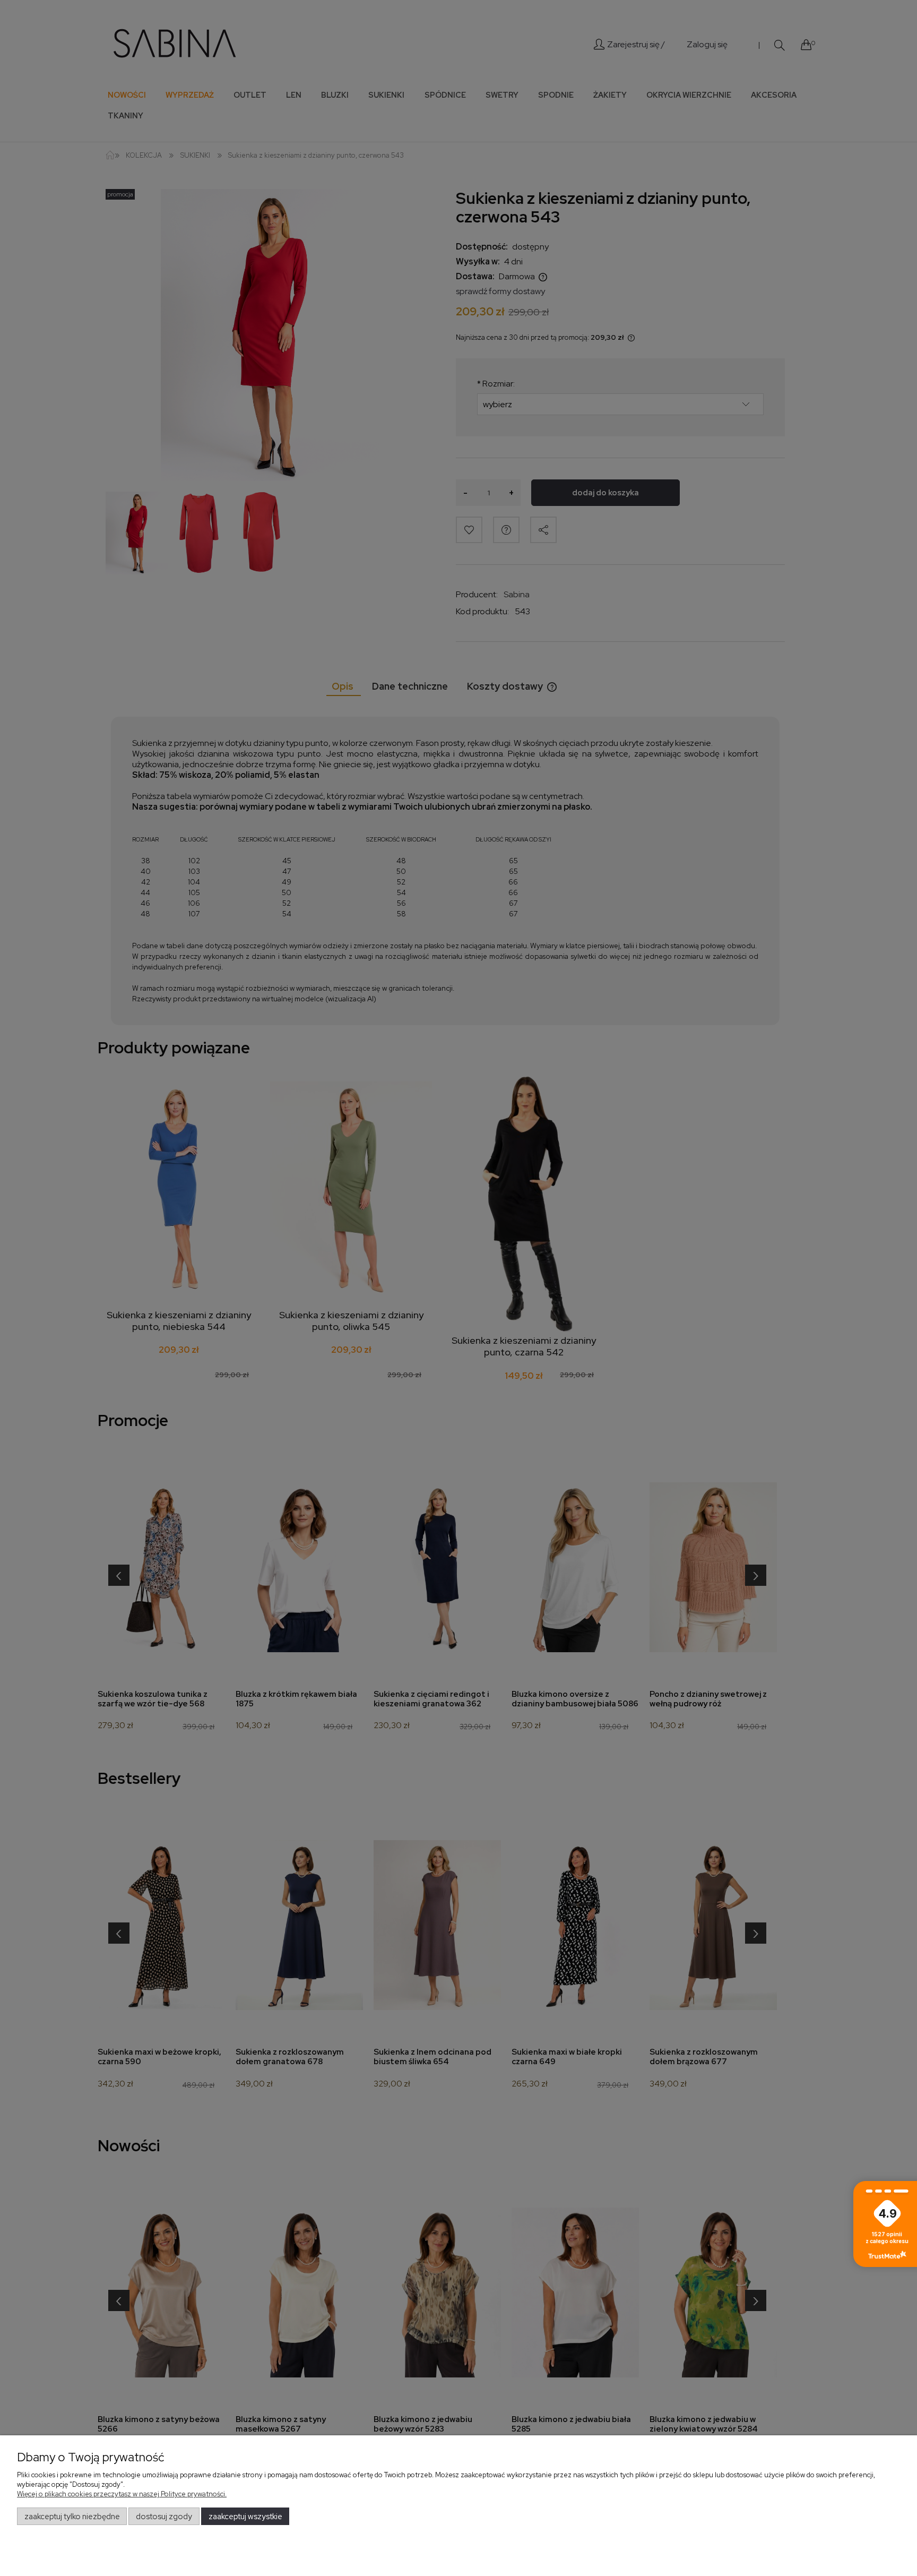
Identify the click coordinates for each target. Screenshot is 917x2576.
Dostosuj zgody (164, 2517)
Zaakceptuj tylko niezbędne (72, 2517)
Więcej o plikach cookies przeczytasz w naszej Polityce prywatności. (122, 2494)
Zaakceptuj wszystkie (245, 2517)
